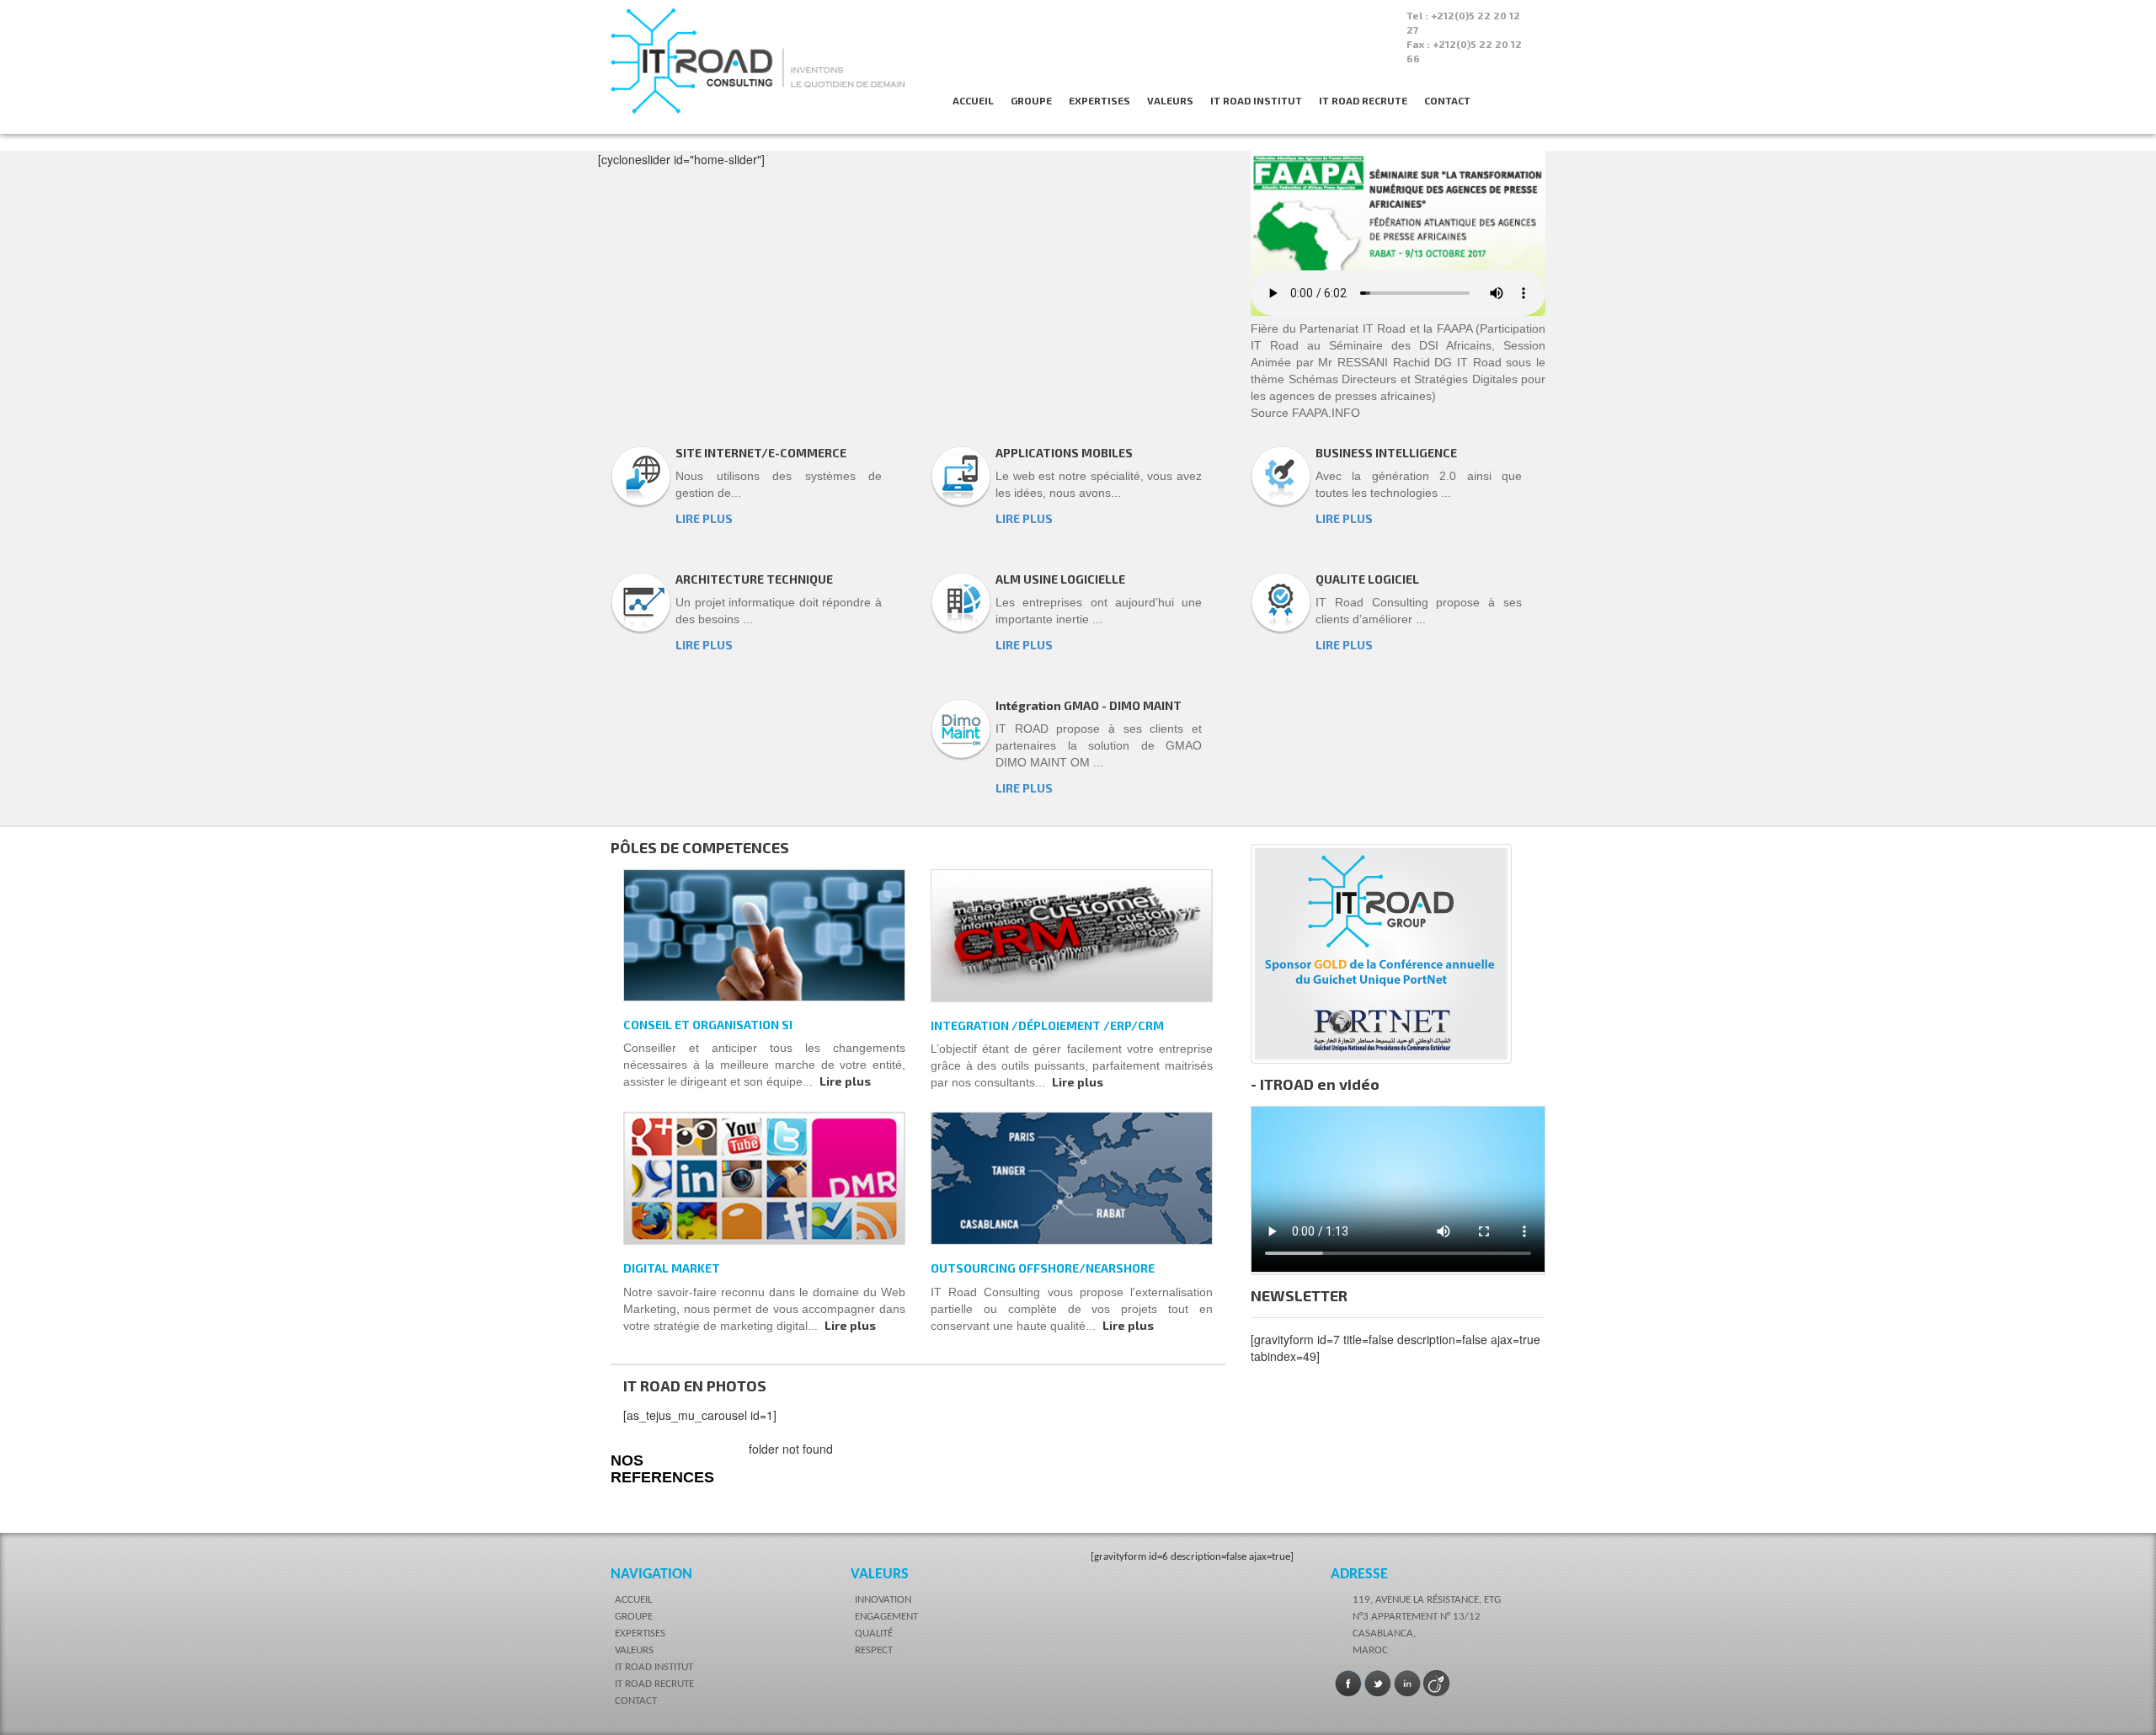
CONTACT (1447, 100)
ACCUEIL (973, 100)
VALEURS (1170, 100)
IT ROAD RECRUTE (1363, 100)
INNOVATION (883, 1600)
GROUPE (1031, 100)
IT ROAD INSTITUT (1256, 100)
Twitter (1378, 1684)
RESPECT (874, 1650)
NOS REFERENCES (662, 1469)
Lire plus (845, 1081)
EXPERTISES (1099, 100)
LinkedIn (1407, 1684)
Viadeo (1437, 1684)
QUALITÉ (874, 1634)
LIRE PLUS (704, 518)
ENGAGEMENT (886, 1617)
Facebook (1348, 1684)
